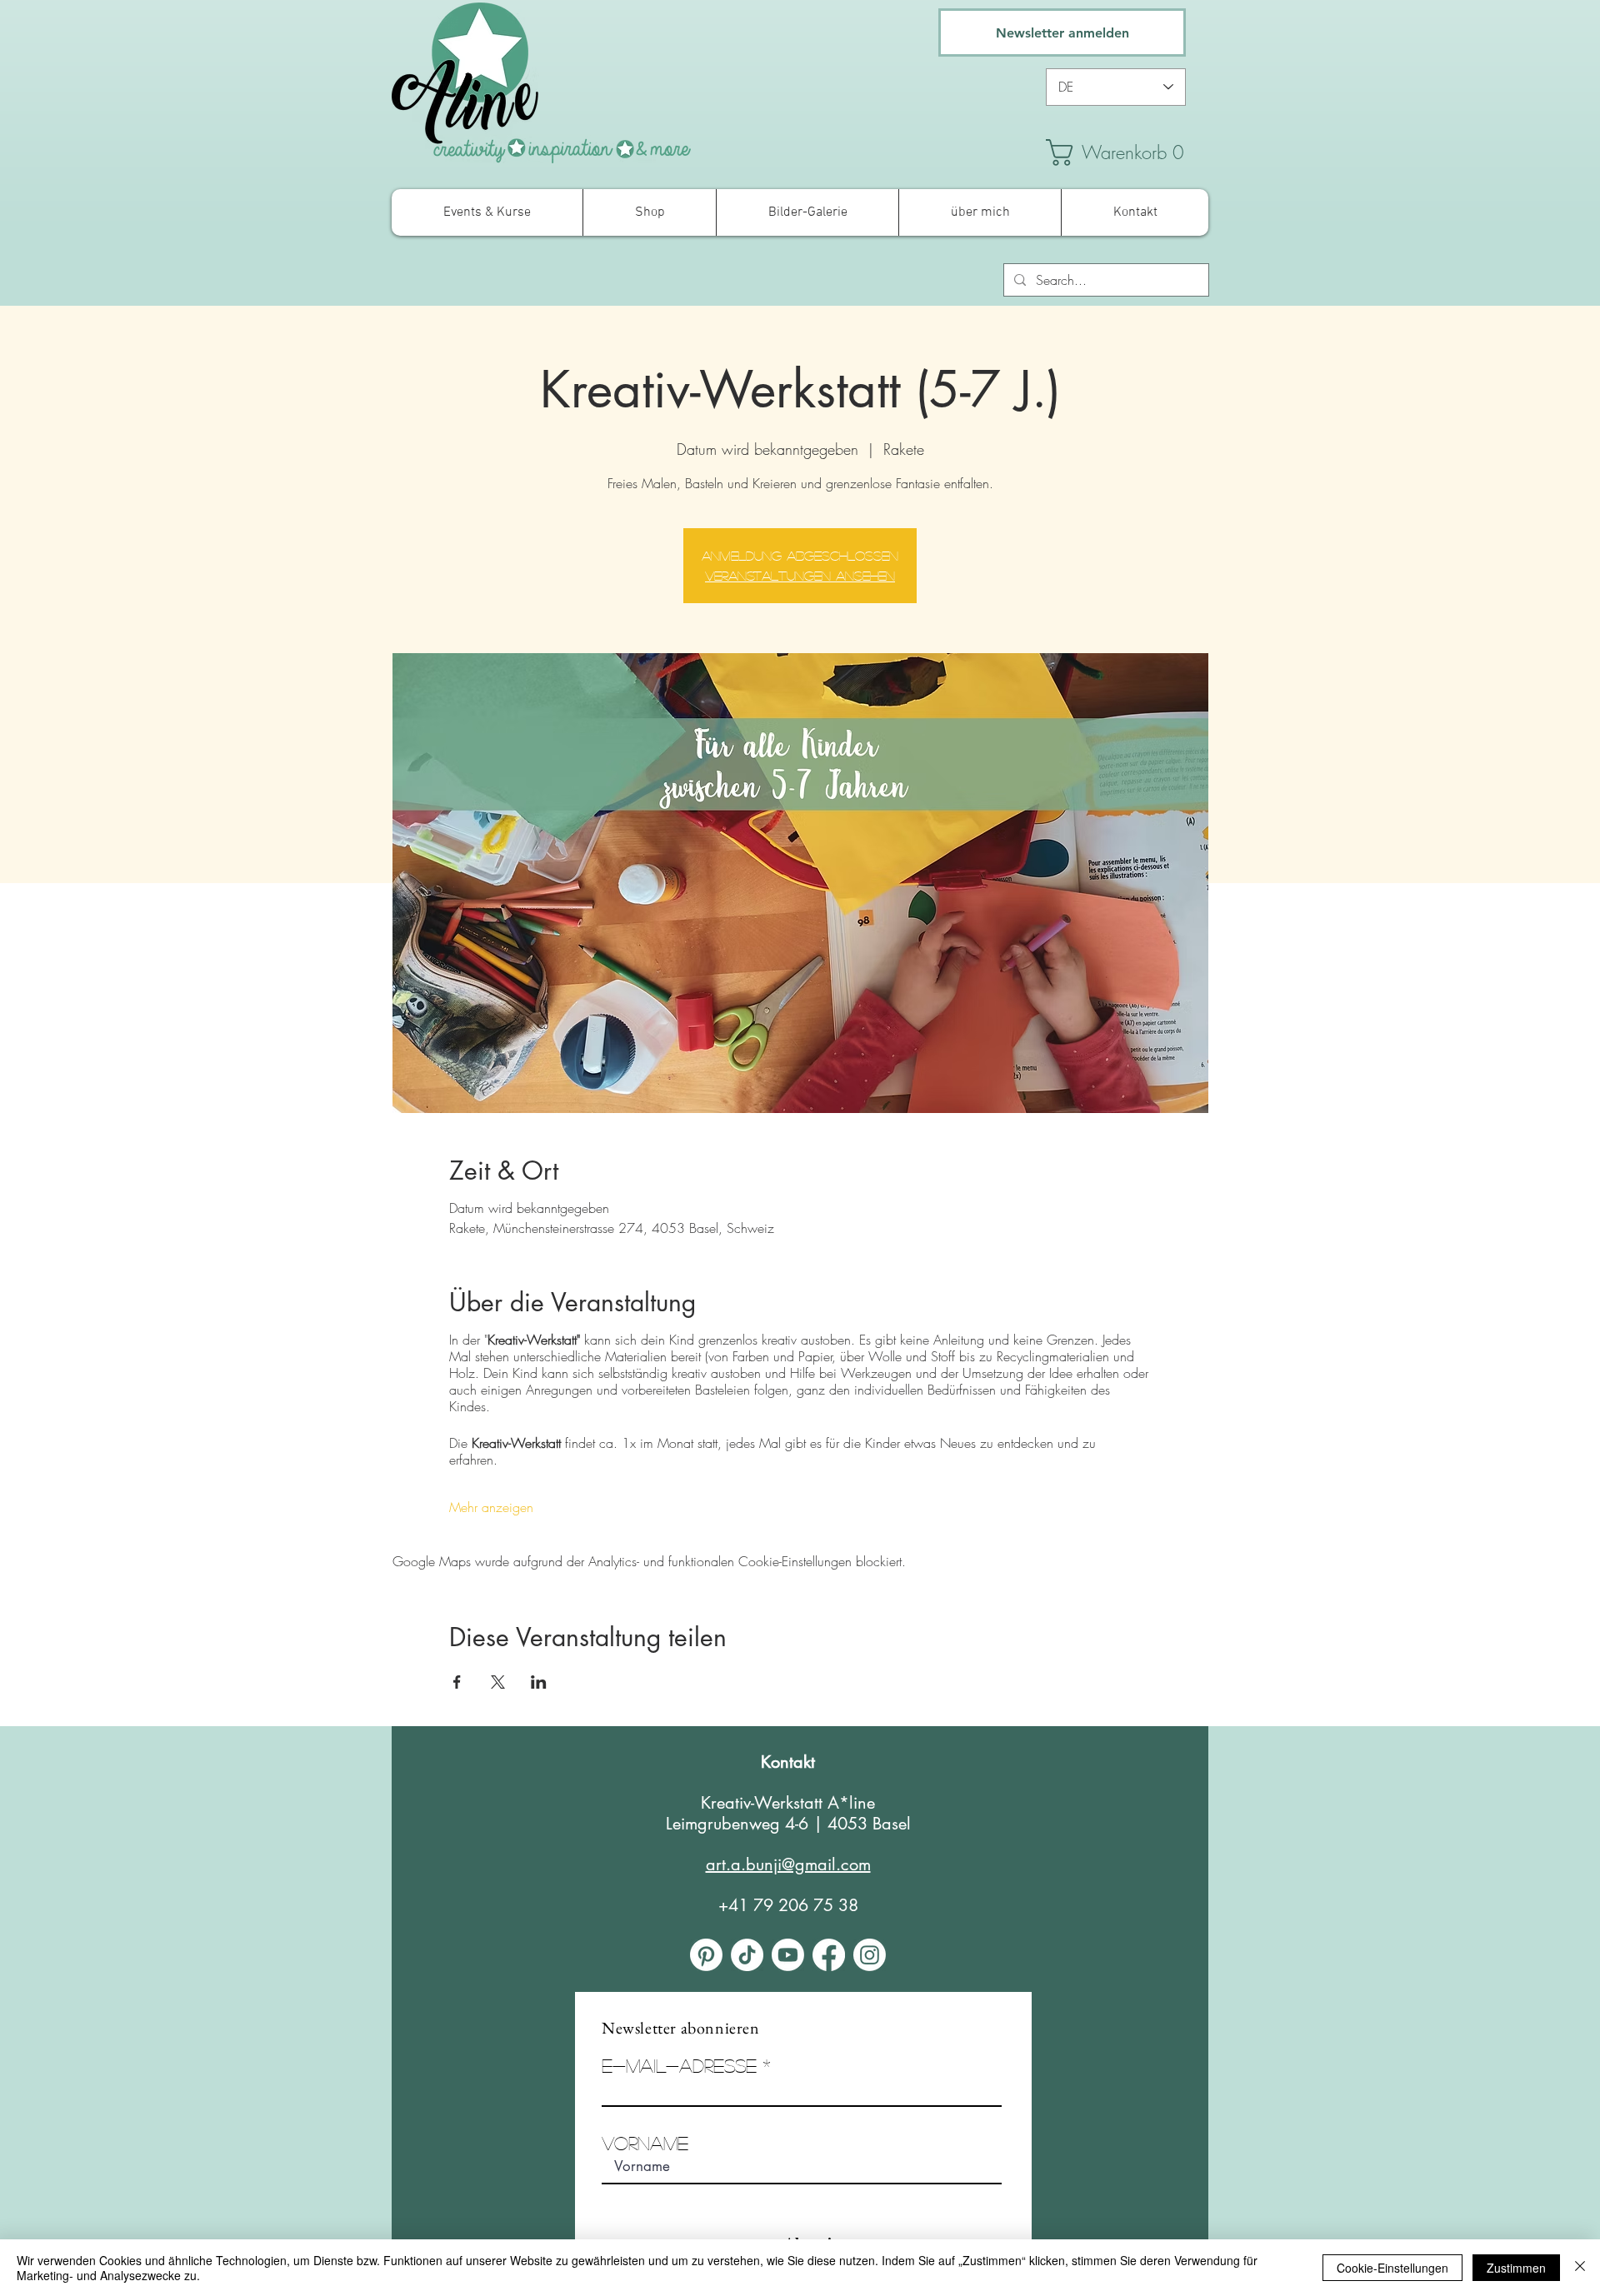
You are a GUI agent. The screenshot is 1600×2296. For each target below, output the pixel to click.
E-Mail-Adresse (679, 2065)
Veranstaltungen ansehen (800, 575)
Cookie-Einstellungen (1392, 2268)
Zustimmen (1516, 2268)
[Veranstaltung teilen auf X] (498, 1682)
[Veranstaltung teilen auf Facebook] (457, 1682)
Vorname (645, 2143)
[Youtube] (788, 1955)
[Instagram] (870, 1955)
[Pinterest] (706, 1955)
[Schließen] (1580, 2268)
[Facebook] (829, 1955)
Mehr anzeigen (491, 1507)
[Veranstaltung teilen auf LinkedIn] (539, 1682)
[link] (1125, 152)
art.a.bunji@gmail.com (788, 1864)
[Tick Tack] (747, 1955)
